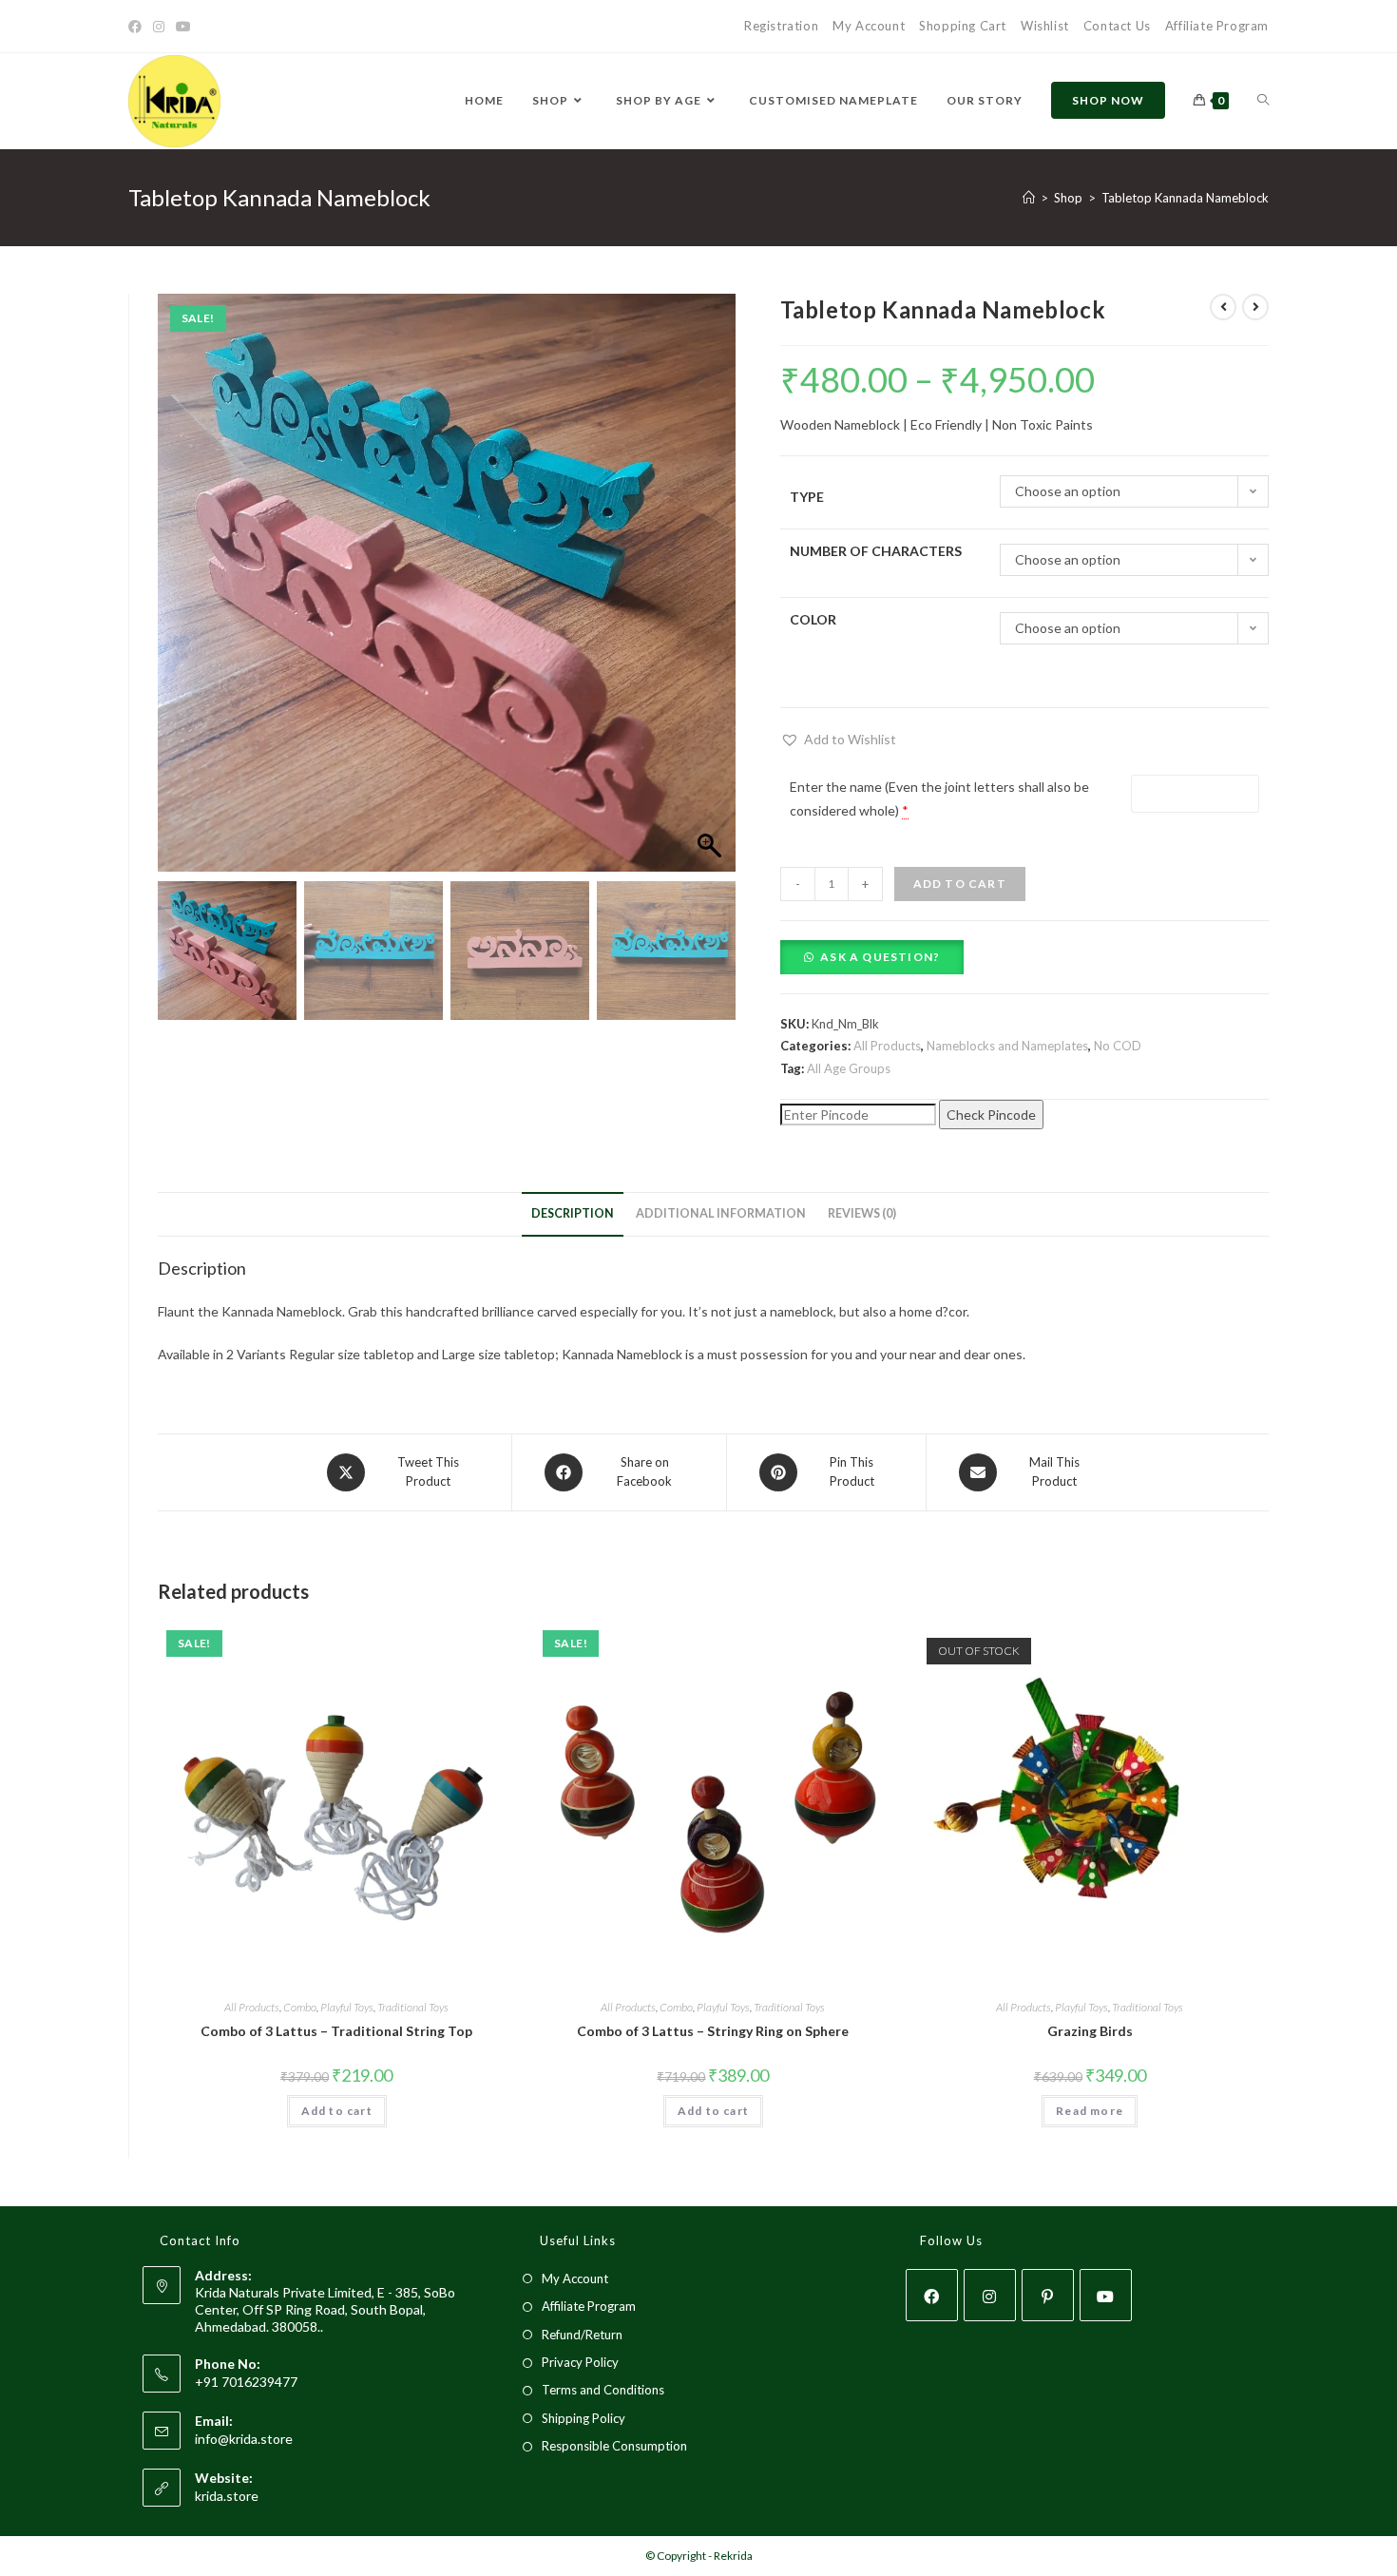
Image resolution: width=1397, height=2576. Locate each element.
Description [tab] (573, 1213)
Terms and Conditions (603, 2390)
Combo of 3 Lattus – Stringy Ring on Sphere (713, 2031)
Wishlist (1045, 26)
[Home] (1029, 198)
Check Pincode (991, 1115)
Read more (1090, 2111)
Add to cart (960, 884)
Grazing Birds (1090, 2031)
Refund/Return (582, 2335)
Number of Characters (876, 551)
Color (813, 619)
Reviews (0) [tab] (862, 1213)
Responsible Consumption (614, 2446)
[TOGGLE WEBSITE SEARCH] (1263, 101)
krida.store (227, 2496)
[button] (712, 592)
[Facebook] (138, 27)
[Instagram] (159, 27)
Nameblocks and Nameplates (1007, 1046)
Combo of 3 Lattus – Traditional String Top (336, 2031)
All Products (887, 1046)
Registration (781, 26)
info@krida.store (244, 2439)
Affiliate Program (1217, 26)
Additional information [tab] (721, 1213)
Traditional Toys (413, 2007)
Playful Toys (347, 2007)
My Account (869, 26)
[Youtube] (183, 27)
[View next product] (1255, 307)
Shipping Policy (584, 2418)
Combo (300, 2007)
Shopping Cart (963, 26)
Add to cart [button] (337, 2111)
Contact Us (1117, 26)
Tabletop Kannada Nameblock (1185, 198)
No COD (1118, 1046)
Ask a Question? (880, 957)
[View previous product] (1223, 307)
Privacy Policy (580, 2362)
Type (807, 497)
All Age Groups (849, 1068)
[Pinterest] (1048, 2295)
